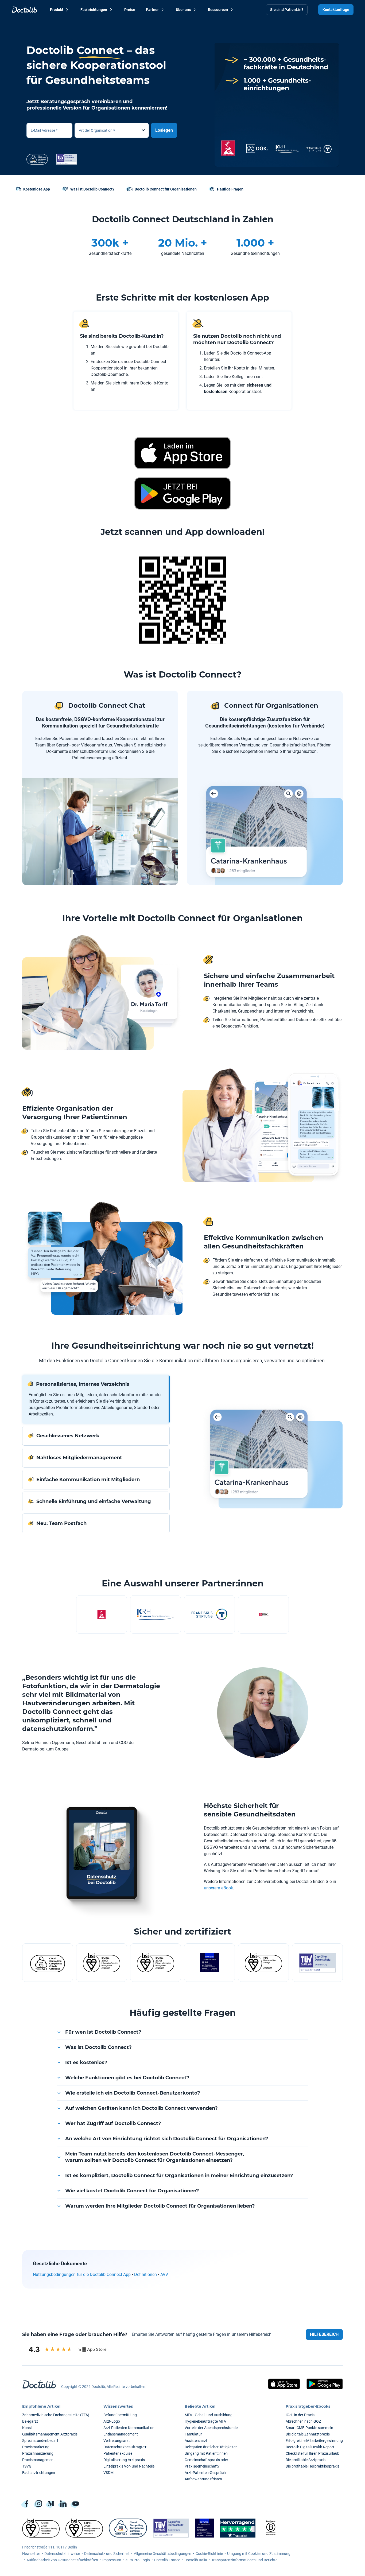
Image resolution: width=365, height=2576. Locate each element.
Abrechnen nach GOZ (303, 2421)
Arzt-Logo (112, 2421)
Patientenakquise (118, 2453)
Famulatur (193, 2434)
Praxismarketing (36, 2447)
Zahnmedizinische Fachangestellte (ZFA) (56, 2415)
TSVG (27, 2466)
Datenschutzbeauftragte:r (125, 2447)
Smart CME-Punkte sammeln (309, 2428)
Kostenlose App (37, 189)
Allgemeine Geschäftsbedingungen (163, 2554)
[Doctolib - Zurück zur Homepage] (24, 10)
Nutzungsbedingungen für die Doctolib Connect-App (82, 2275)
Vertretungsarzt (117, 2441)
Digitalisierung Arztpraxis (124, 2460)
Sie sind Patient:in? (287, 10)
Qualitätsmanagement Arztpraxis (50, 2434)
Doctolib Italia (196, 2560)
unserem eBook (218, 1888)
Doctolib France (167, 2560)
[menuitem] (60, 10)
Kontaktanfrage (336, 10)
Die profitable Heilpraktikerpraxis (312, 2466)
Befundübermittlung (120, 2415)
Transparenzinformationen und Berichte (244, 2560)
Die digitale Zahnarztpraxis (308, 2434)
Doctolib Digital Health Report (310, 2447)
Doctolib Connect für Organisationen (166, 189)
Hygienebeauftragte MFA (205, 2421)
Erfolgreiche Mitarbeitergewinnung (314, 2441)
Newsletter (31, 2554)
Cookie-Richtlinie (209, 2554)
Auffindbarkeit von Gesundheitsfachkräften (62, 2560)
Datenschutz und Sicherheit (107, 2554)
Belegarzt (30, 2421)
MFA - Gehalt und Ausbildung (209, 2415)
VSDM (108, 2473)
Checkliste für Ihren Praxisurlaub (312, 2453)
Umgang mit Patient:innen (206, 2453)
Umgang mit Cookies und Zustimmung (259, 2554)
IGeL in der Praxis (300, 2415)
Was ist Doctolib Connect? (92, 189)
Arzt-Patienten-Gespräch (205, 2473)
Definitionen (145, 2275)
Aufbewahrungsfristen (203, 2479)
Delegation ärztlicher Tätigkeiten (211, 2447)
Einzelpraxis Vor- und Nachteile (129, 2466)
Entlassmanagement (121, 2434)
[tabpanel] (267, 1454)
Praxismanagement (38, 2460)
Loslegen (164, 130)
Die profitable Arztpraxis (306, 2460)
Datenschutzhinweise (62, 2554)
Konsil (27, 2428)
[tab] (96, 1399)
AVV (164, 2275)
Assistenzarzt (196, 2441)
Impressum (112, 2560)
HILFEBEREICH (324, 2334)
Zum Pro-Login (138, 2560)
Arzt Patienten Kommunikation (129, 2428)
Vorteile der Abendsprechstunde (211, 2428)
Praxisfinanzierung (38, 2453)
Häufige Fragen (230, 189)
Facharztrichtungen (39, 2473)
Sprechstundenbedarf (40, 2441)
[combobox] (112, 130)
